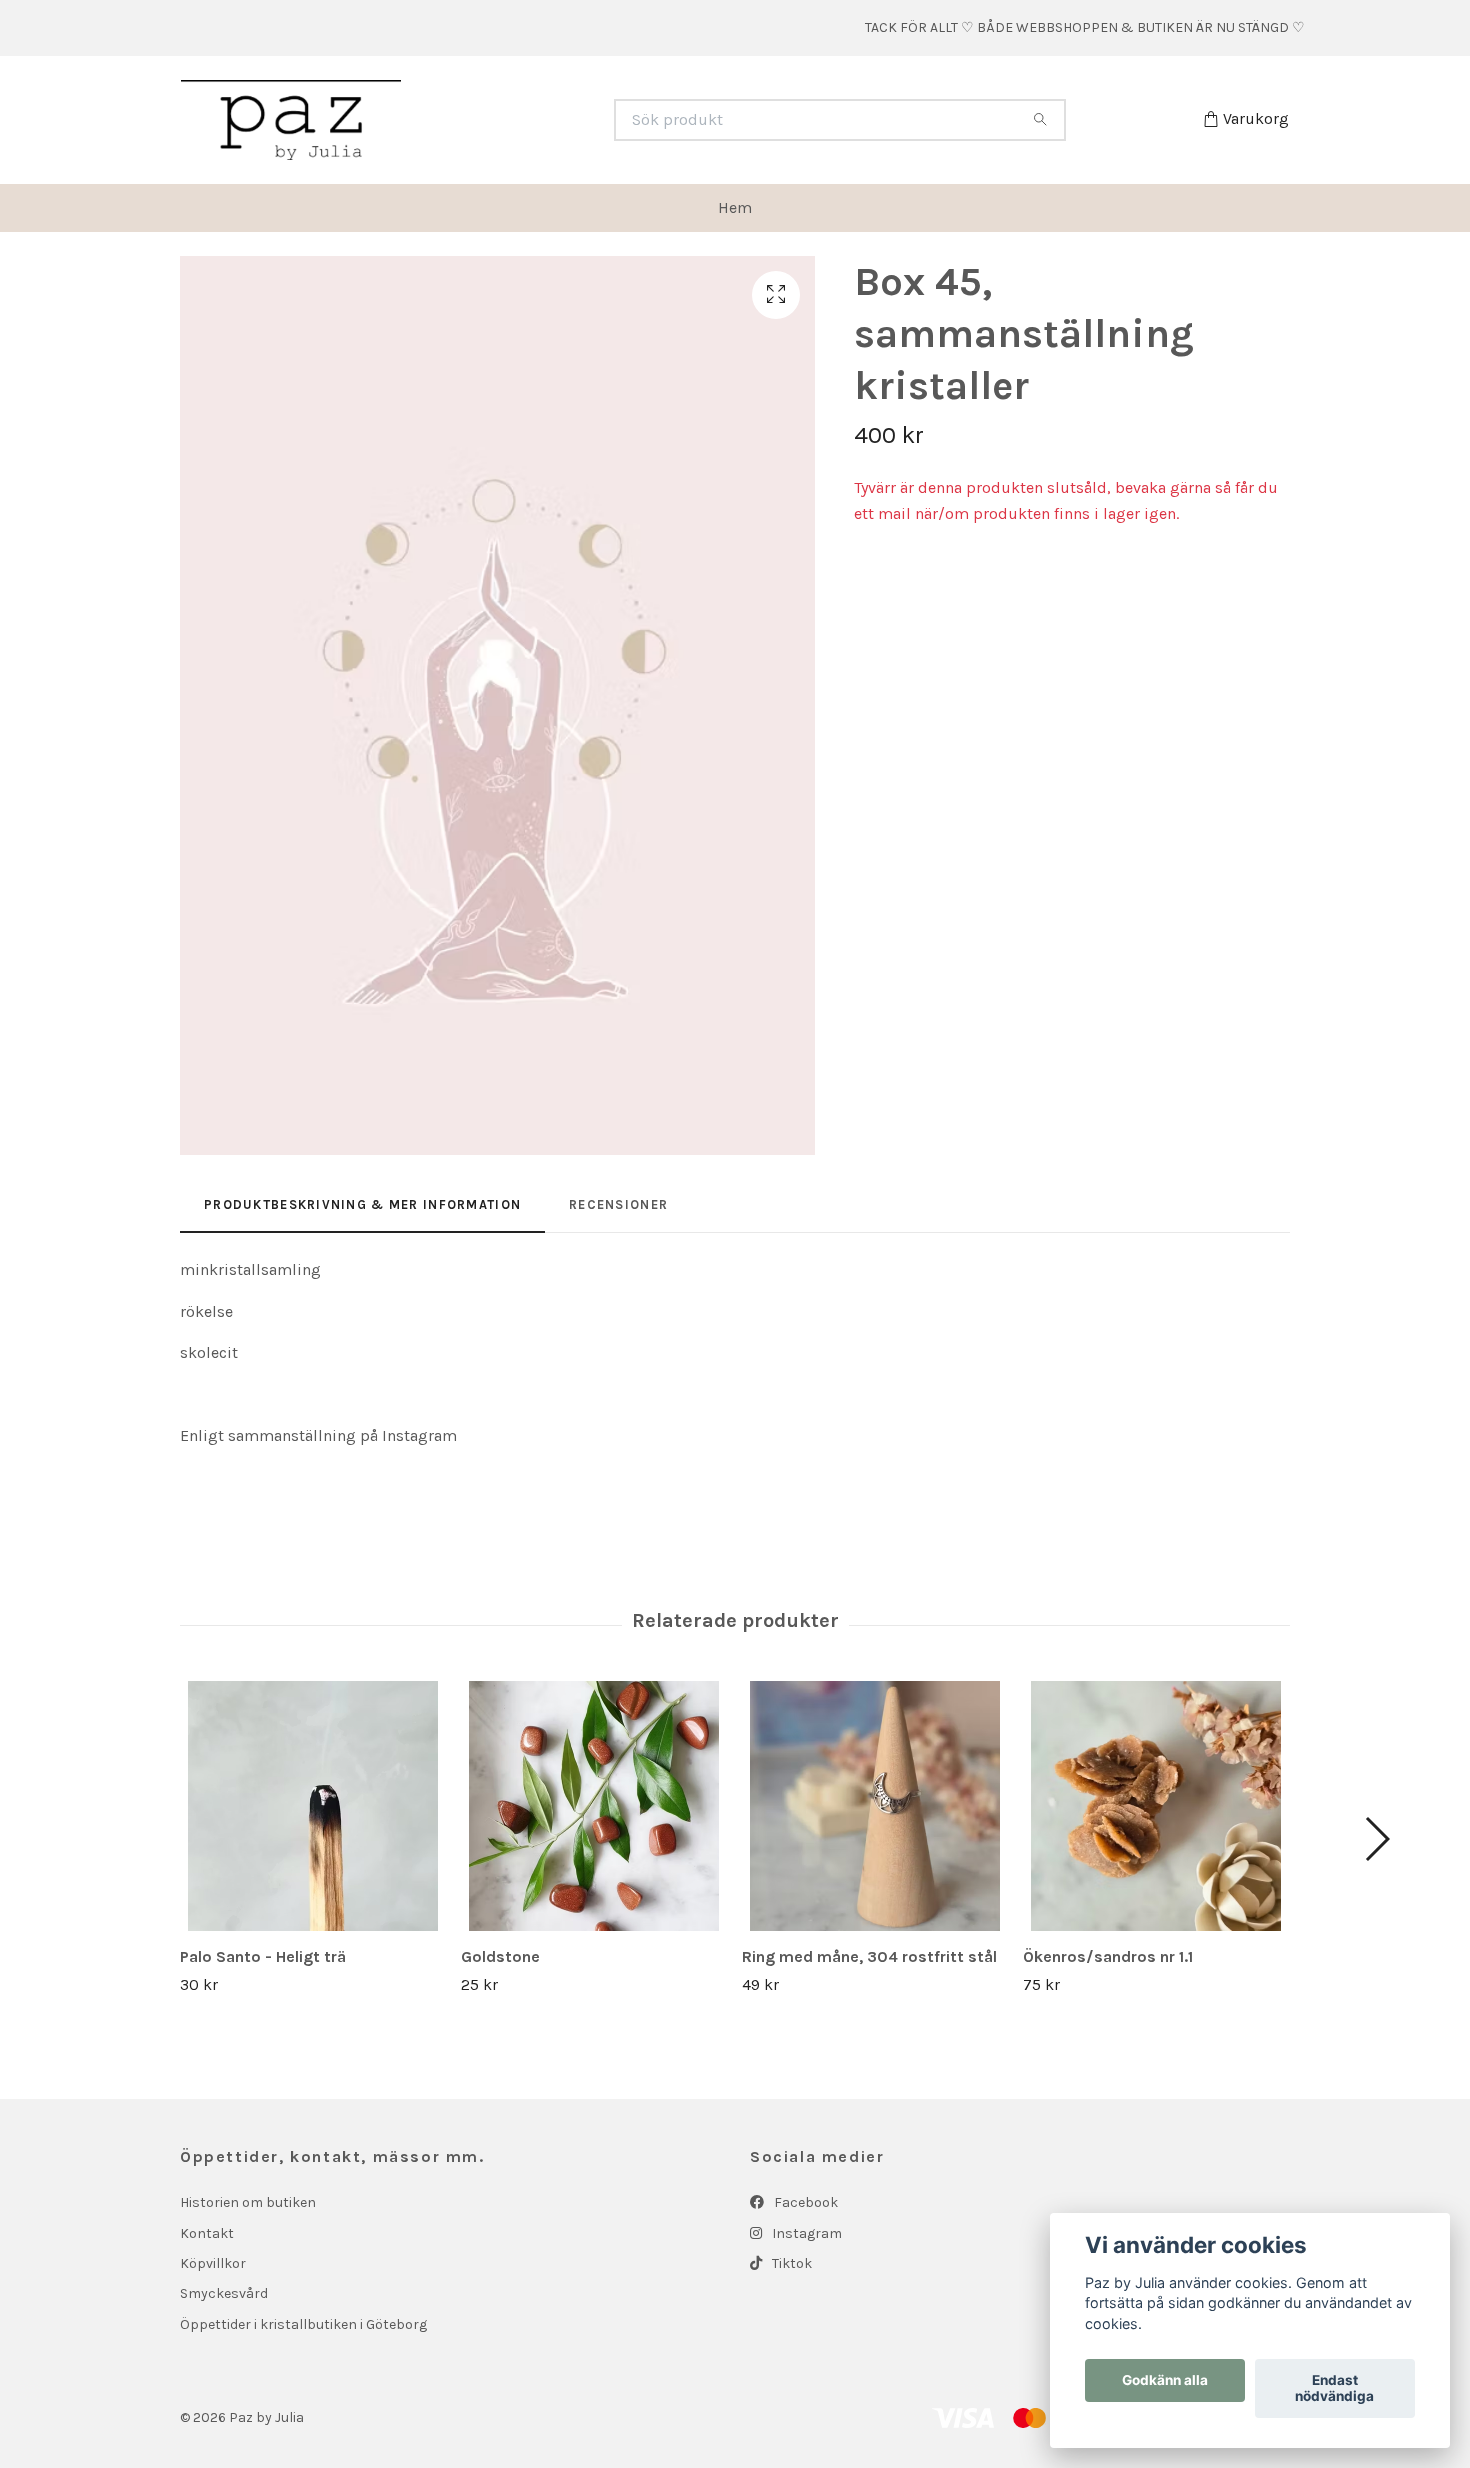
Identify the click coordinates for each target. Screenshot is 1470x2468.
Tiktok (790, 2263)
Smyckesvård (224, 2293)
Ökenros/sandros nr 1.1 (1108, 1956)
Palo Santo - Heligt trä (263, 1956)
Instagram (805, 2233)
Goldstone (500, 1956)
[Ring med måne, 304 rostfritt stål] (875, 1806)
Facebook (804, 2202)
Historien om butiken (248, 2202)
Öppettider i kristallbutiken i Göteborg (303, 2324)
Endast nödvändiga (1334, 2389)
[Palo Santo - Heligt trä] (313, 1806)
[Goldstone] (594, 1806)
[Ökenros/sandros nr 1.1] (1156, 1806)
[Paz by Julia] (458, 120)
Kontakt (207, 2233)
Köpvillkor (213, 2263)
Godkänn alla (1165, 2381)
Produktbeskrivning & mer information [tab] (362, 1204)
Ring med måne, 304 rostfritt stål (869, 1956)
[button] (1376, 1839)
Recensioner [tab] (618, 1204)
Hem (735, 207)
